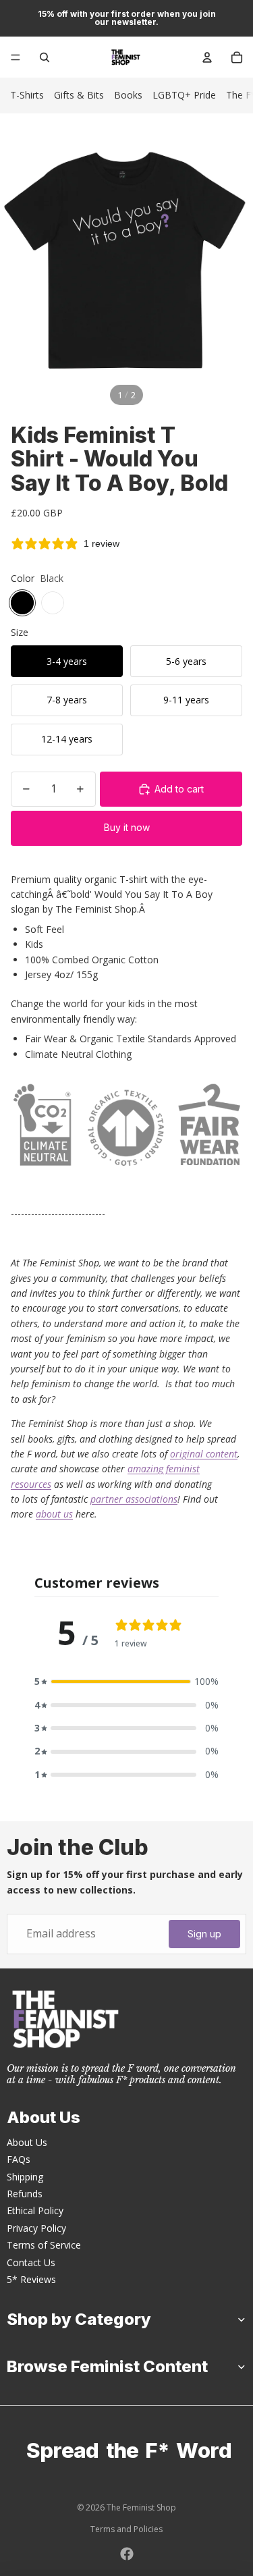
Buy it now (127, 827)
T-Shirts (27, 95)
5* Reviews (31, 2279)
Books (128, 95)
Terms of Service (44, 2245)
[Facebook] (127, 2554)
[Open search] (45, 57)
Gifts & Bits (79, 95)
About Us (27, 2142)
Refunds (25, 2194)
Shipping (25, 2177)
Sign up (204, 1934)
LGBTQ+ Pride (184, 95)
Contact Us (31, 2262)
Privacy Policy (36, 2228)
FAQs (19, 2159)
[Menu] (16, 57)
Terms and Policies (126, 2529)
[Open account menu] (207, 57)
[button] (126, 1682)
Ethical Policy (35, 2210)
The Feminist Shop (141, 2507)
